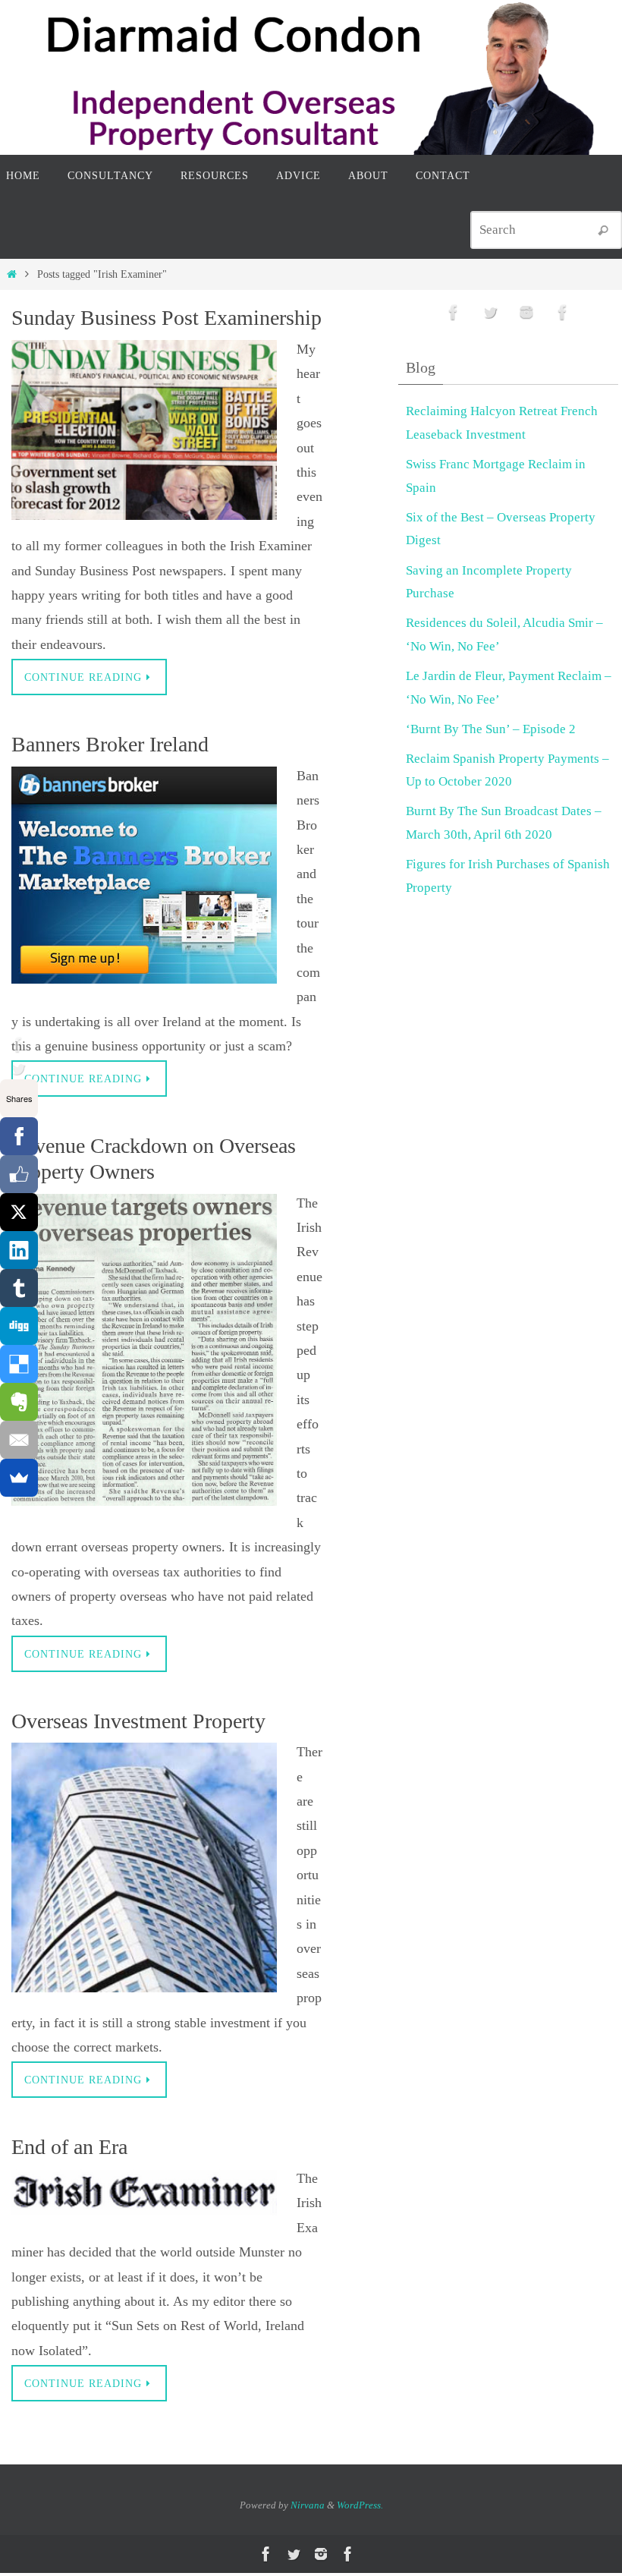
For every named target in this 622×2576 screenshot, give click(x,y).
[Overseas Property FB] (16, 1044)
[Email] (19, 1440)
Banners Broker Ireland (110, 744)
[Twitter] (16, 1069)
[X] (19, 1212)
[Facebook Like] (19, 1174)
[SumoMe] (19, 1478)
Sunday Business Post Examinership (166, 318)
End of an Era (69, 2147)
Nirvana (308, 2505)
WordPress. (360, 2505)
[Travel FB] (563, 312)
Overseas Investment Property (138, 1721)
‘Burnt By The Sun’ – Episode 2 (491, 729)
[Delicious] (19, 1364)
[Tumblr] (19, 1288)
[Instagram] (526, 312)
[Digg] (19, 1326)
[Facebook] (19, 1136)
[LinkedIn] (19, 1250)
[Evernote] (19, 1402)
